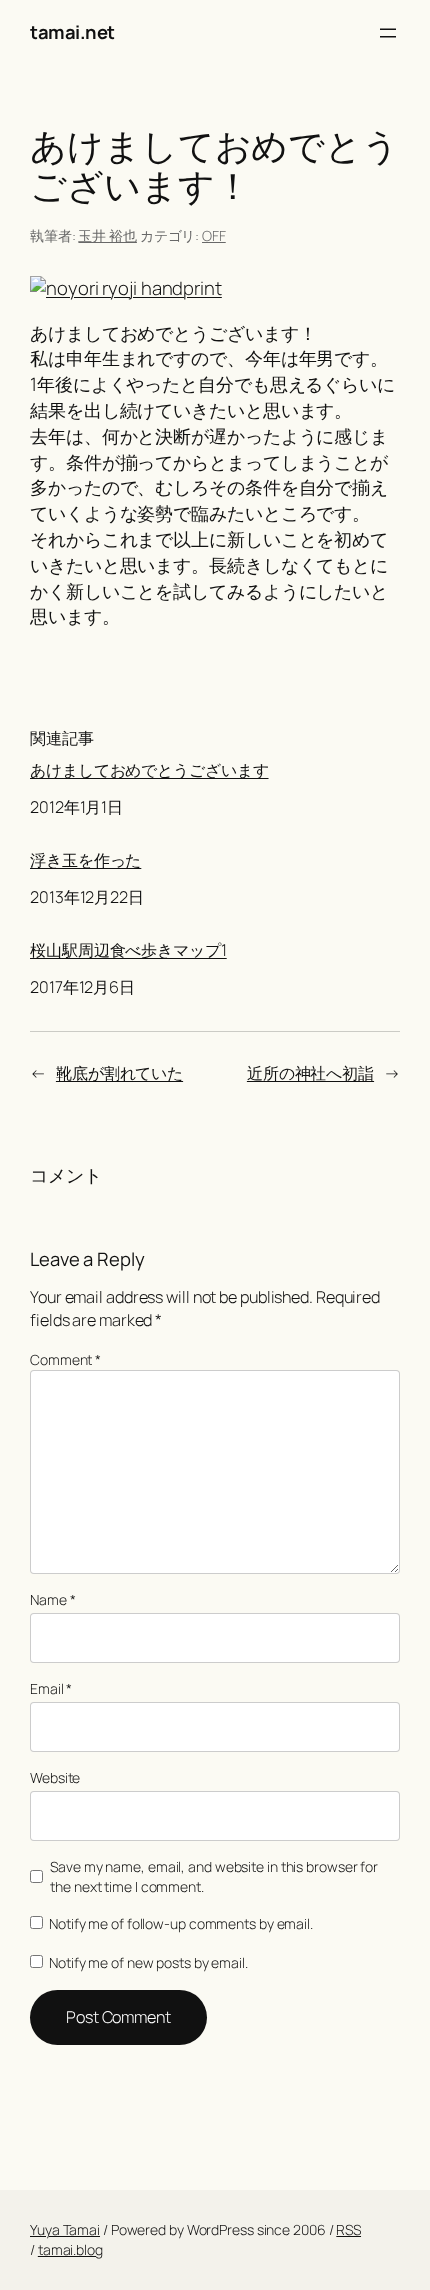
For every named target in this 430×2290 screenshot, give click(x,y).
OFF (214, 235)
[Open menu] (388, 33)
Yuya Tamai (65, 2229)
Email (51, 1688)
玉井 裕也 (107, 235)
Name (52, 1599)
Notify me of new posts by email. (148, 1962)
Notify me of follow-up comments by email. (181, 1923)
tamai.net (72, 32)
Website (55, 1777)
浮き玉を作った (85, 860)
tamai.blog (70, 2249)
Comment (65, 1359)
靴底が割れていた (119, 1073)
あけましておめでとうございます (149, 770)
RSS (348, 2229)
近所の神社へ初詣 (310, 1073)
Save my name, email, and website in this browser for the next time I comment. (214, 1876)
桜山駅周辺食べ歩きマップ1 (128, 950)
